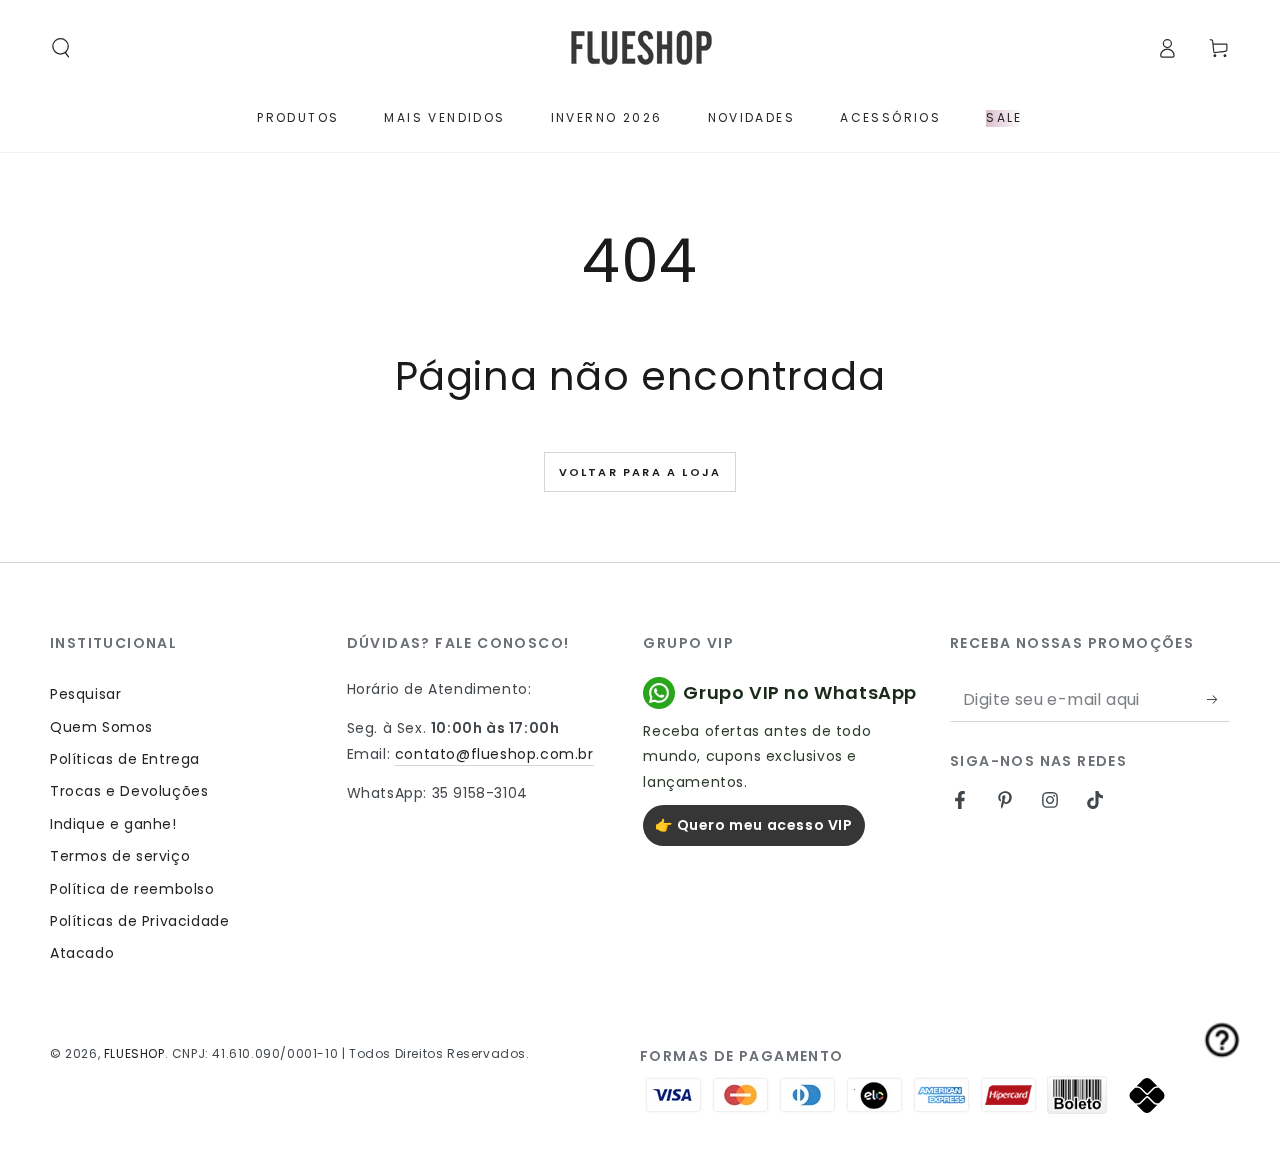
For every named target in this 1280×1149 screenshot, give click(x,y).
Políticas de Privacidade (139, 921)
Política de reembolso (132, 889)
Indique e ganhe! (113, 824)
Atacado (82, 953)
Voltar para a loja (640, 472)
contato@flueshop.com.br (494, 754)
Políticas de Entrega (125, 759)
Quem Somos (101, 727)
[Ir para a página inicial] (640, 48)
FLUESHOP (134, 1053)
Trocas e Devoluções (129, 791)
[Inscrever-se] (1218, 699)
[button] (61, 48)
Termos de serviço (120, 856)
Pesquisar (85, 694)
